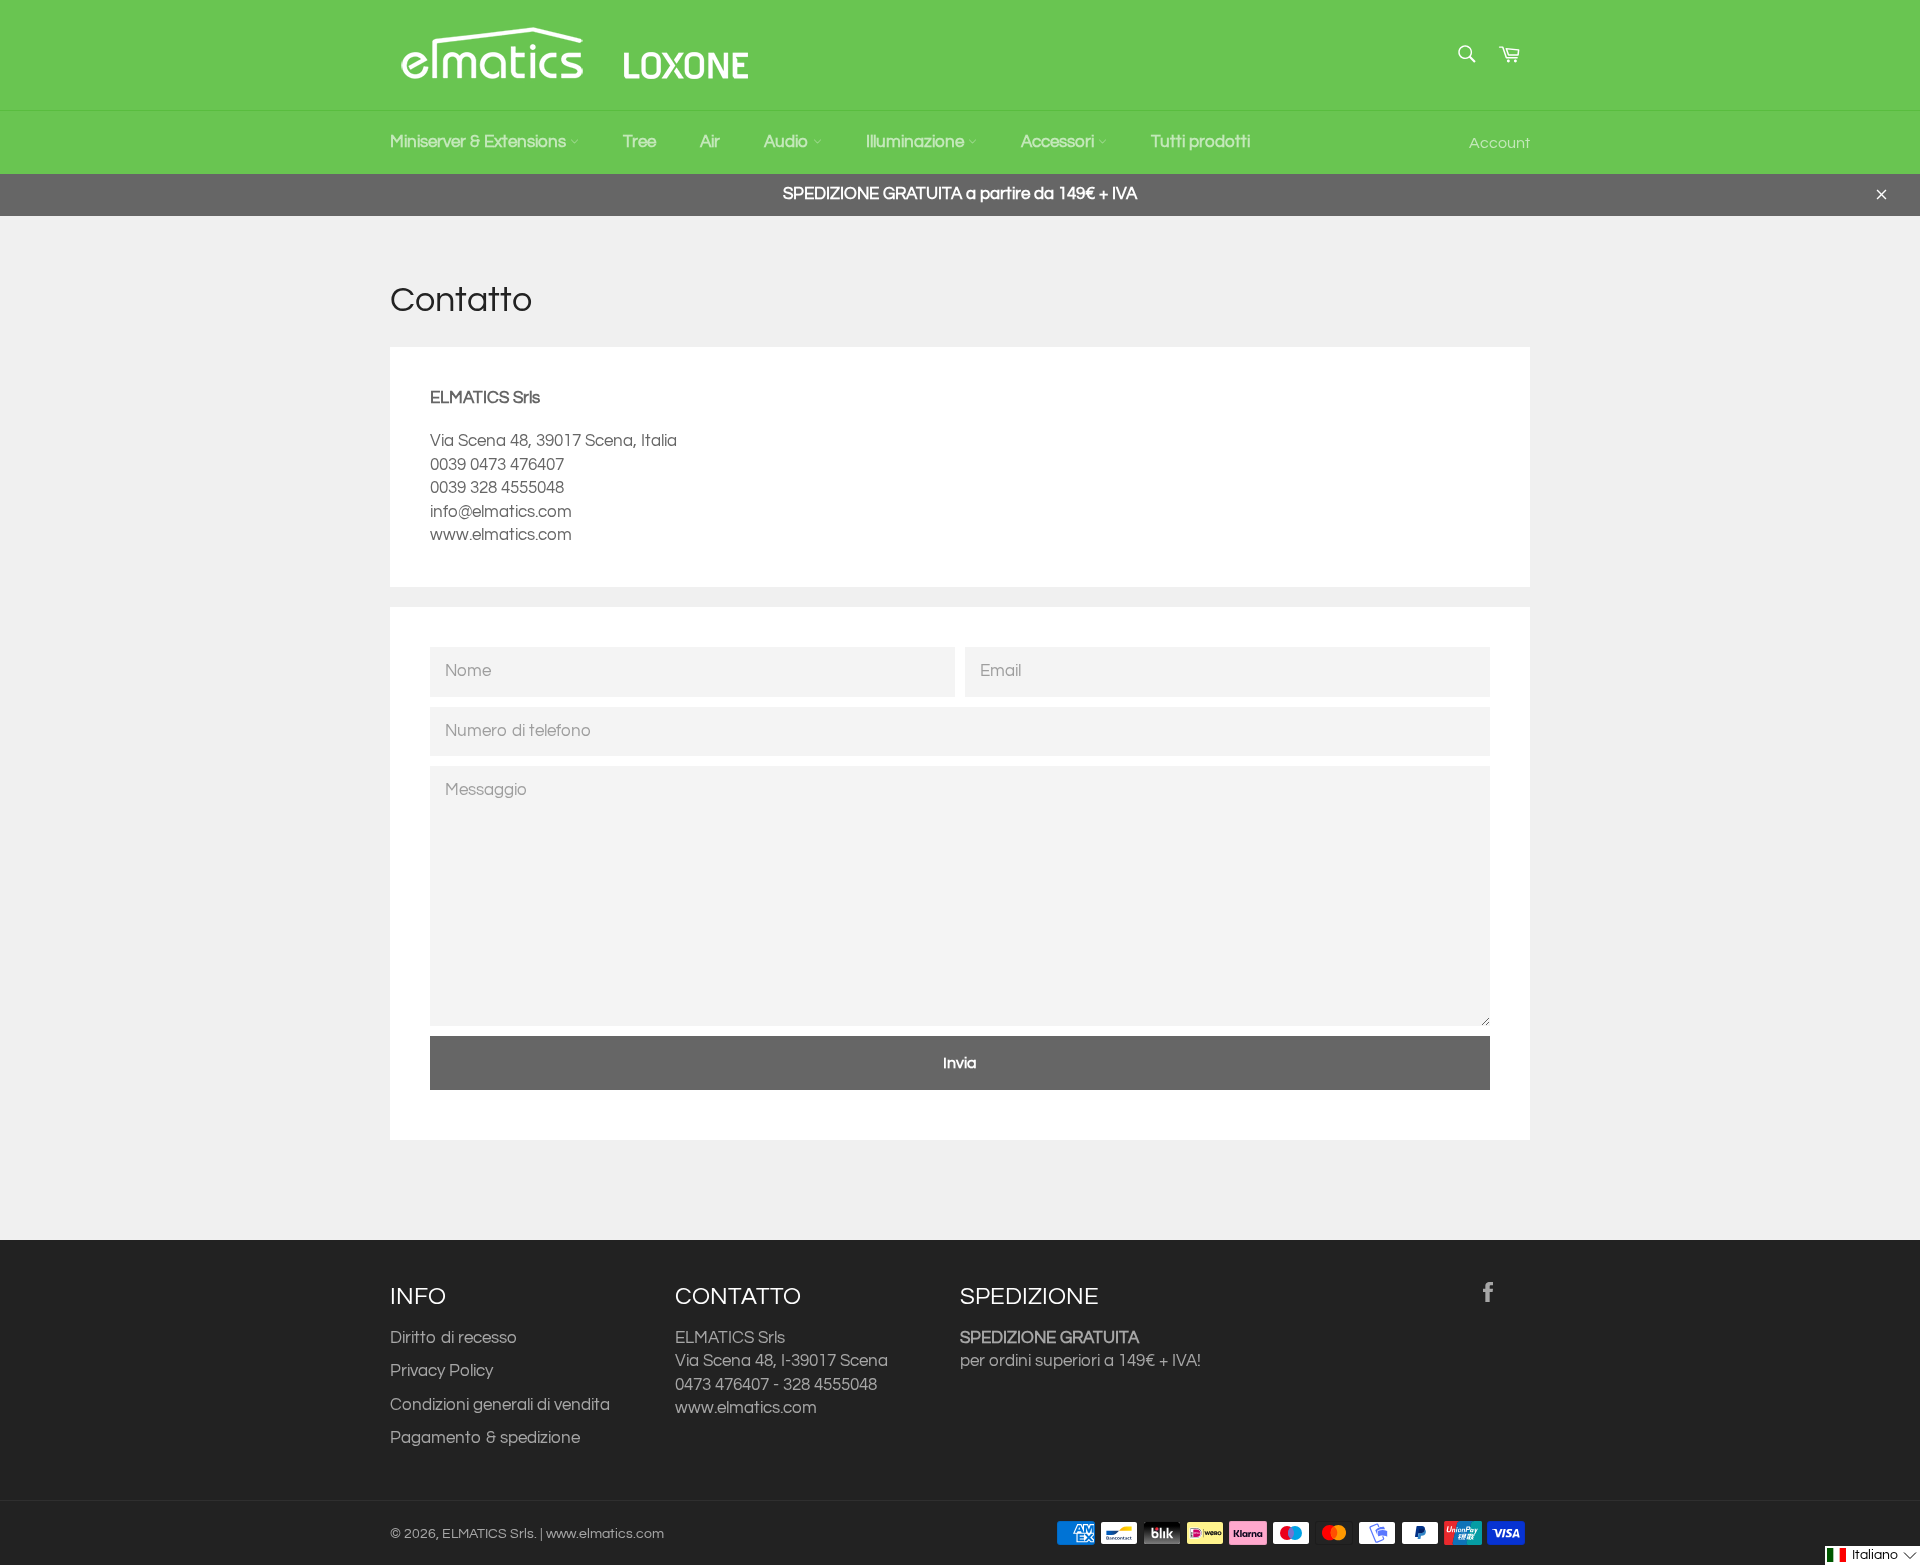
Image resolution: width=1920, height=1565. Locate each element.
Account (1499, 143)
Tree (639, 142)
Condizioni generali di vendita (500, 1405)
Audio (788, 142)
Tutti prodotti (1200, 142)
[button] (1872, 1555)
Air (710, 142)
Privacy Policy (441, 1371)
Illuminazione (917, 142)
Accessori (1059, 142)
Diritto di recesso (453, 1338)
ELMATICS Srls (488, 1534)
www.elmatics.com (746, 1408)
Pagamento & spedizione (485, 1438)
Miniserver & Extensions (480, 142)
